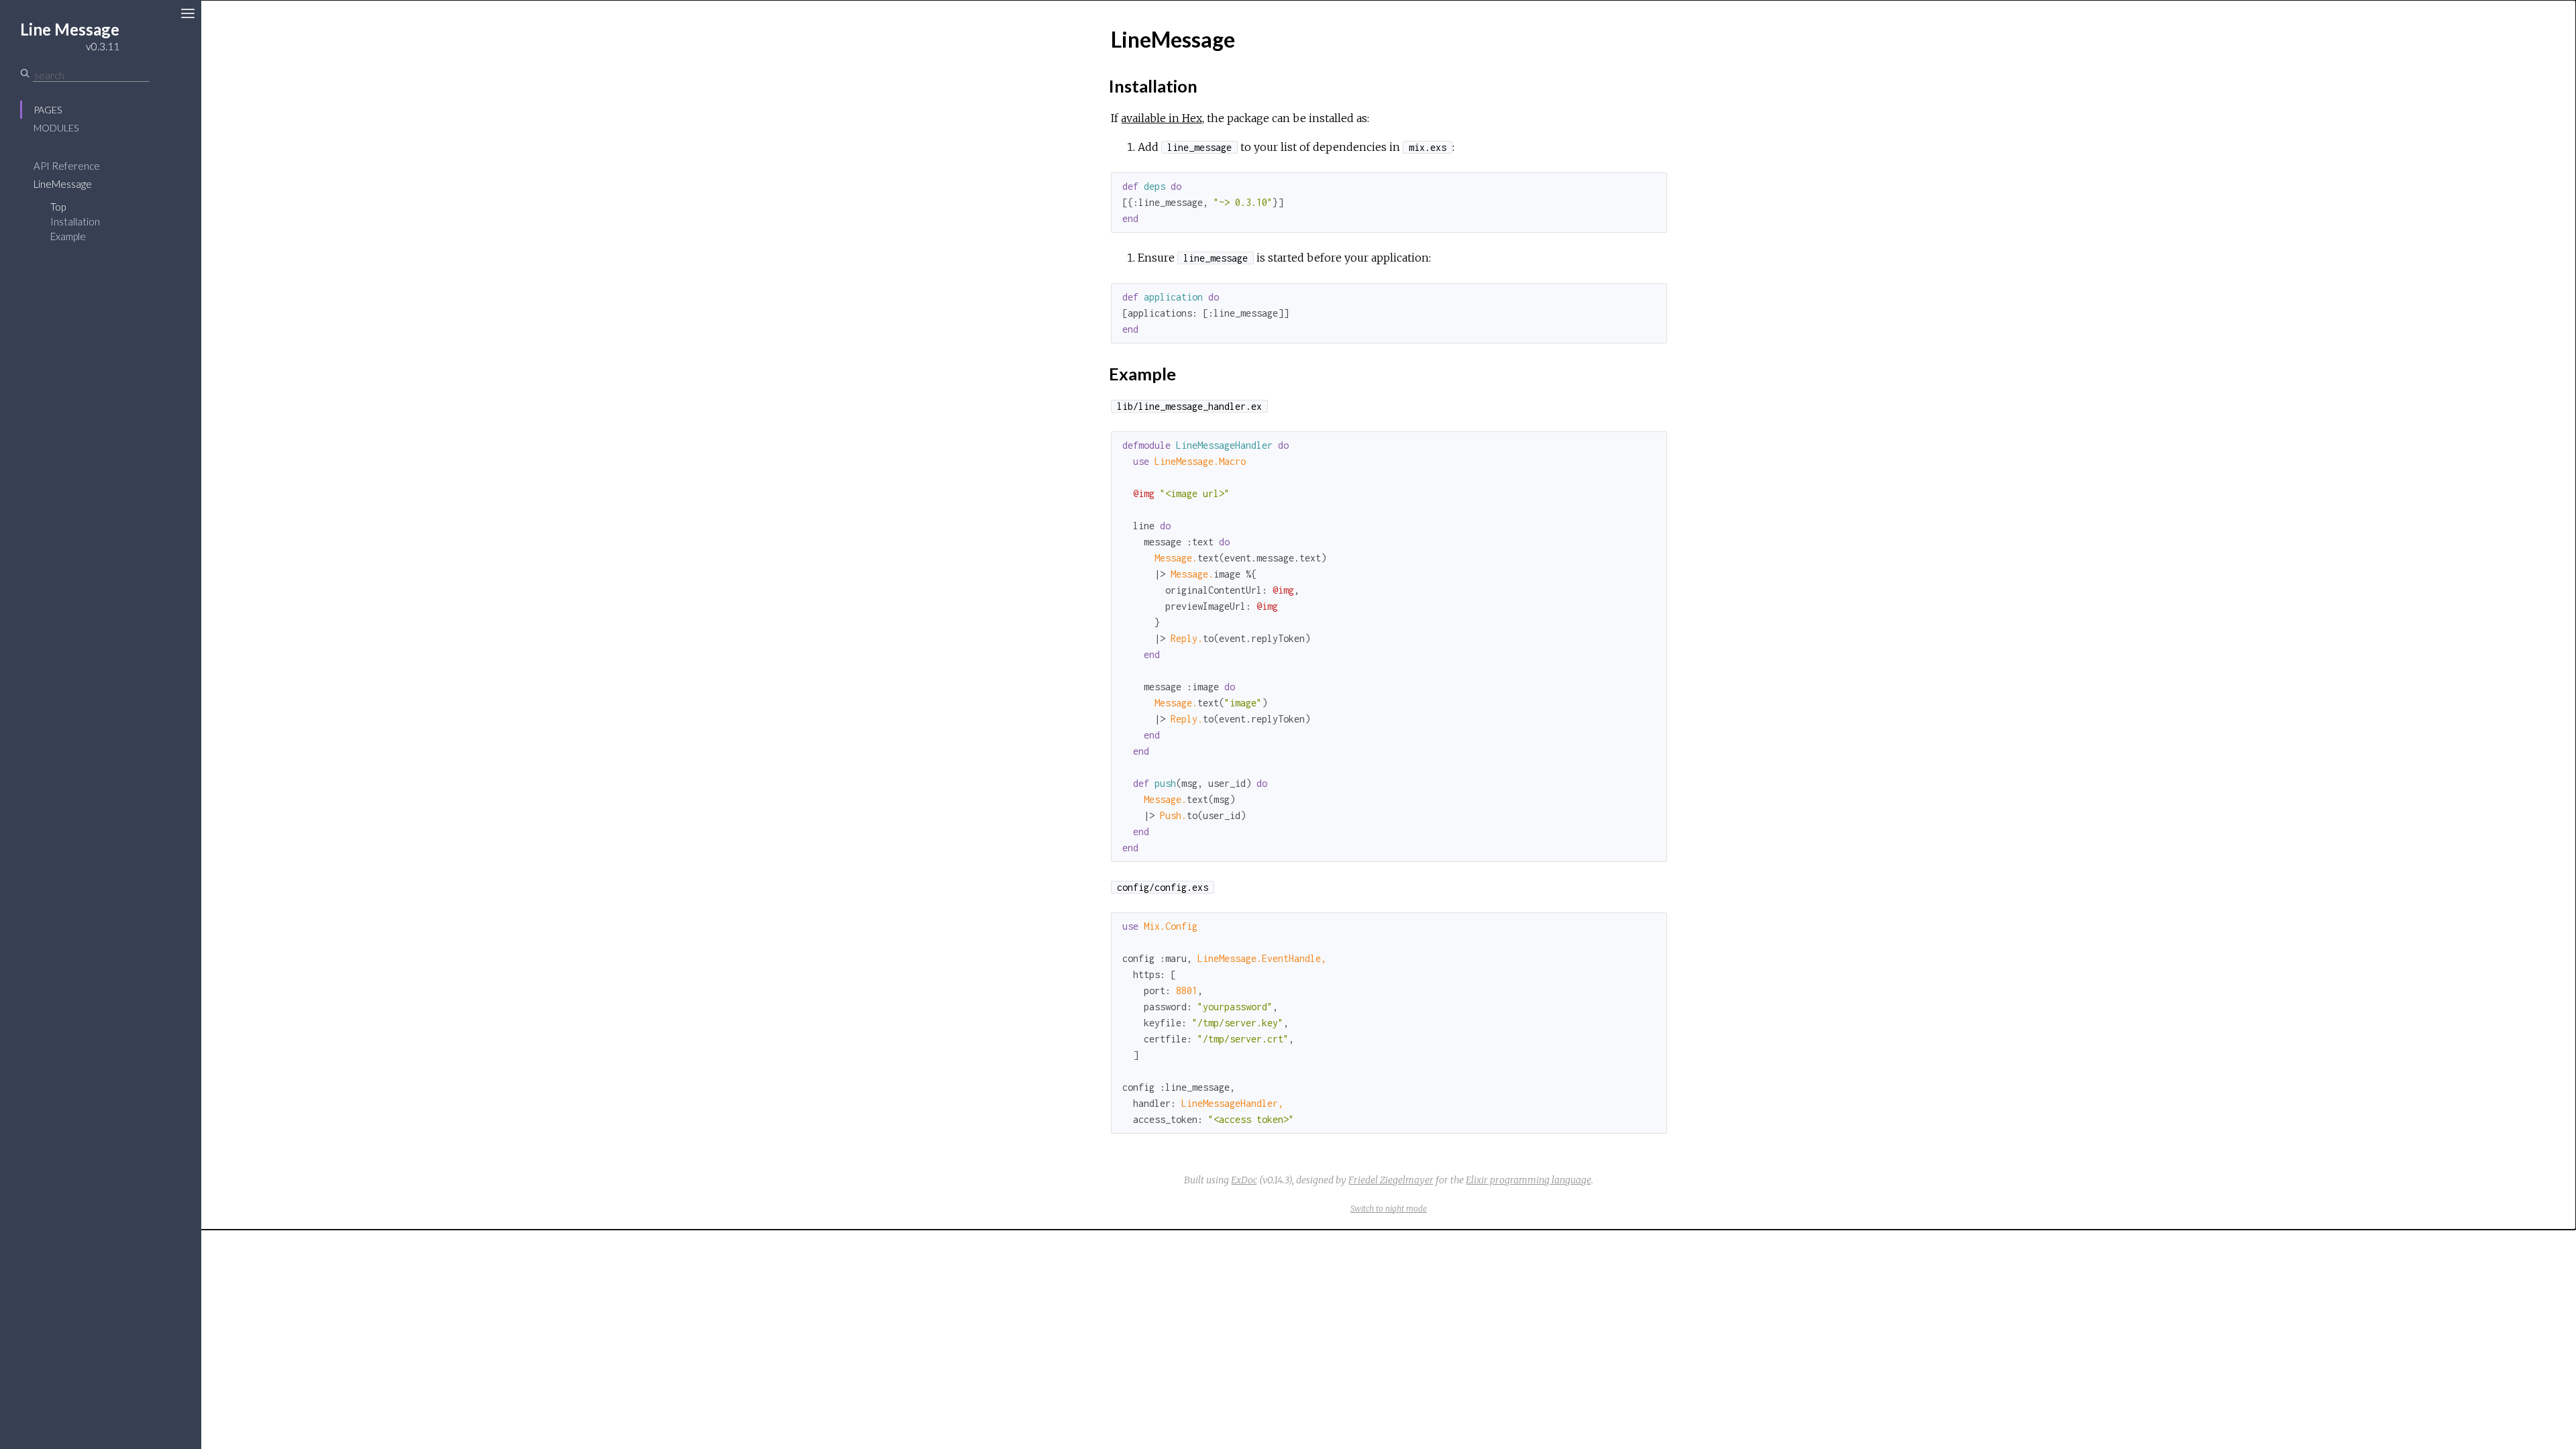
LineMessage (63, 184)
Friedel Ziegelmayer (1391, 1180)
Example (68, 236)
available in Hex (1162, 118)
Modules (56, 128)
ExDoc (1244, 1180)
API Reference (67, 166)
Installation (75, 221)
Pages (48, 110)
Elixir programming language (1528, 1180)
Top (58, 207)
